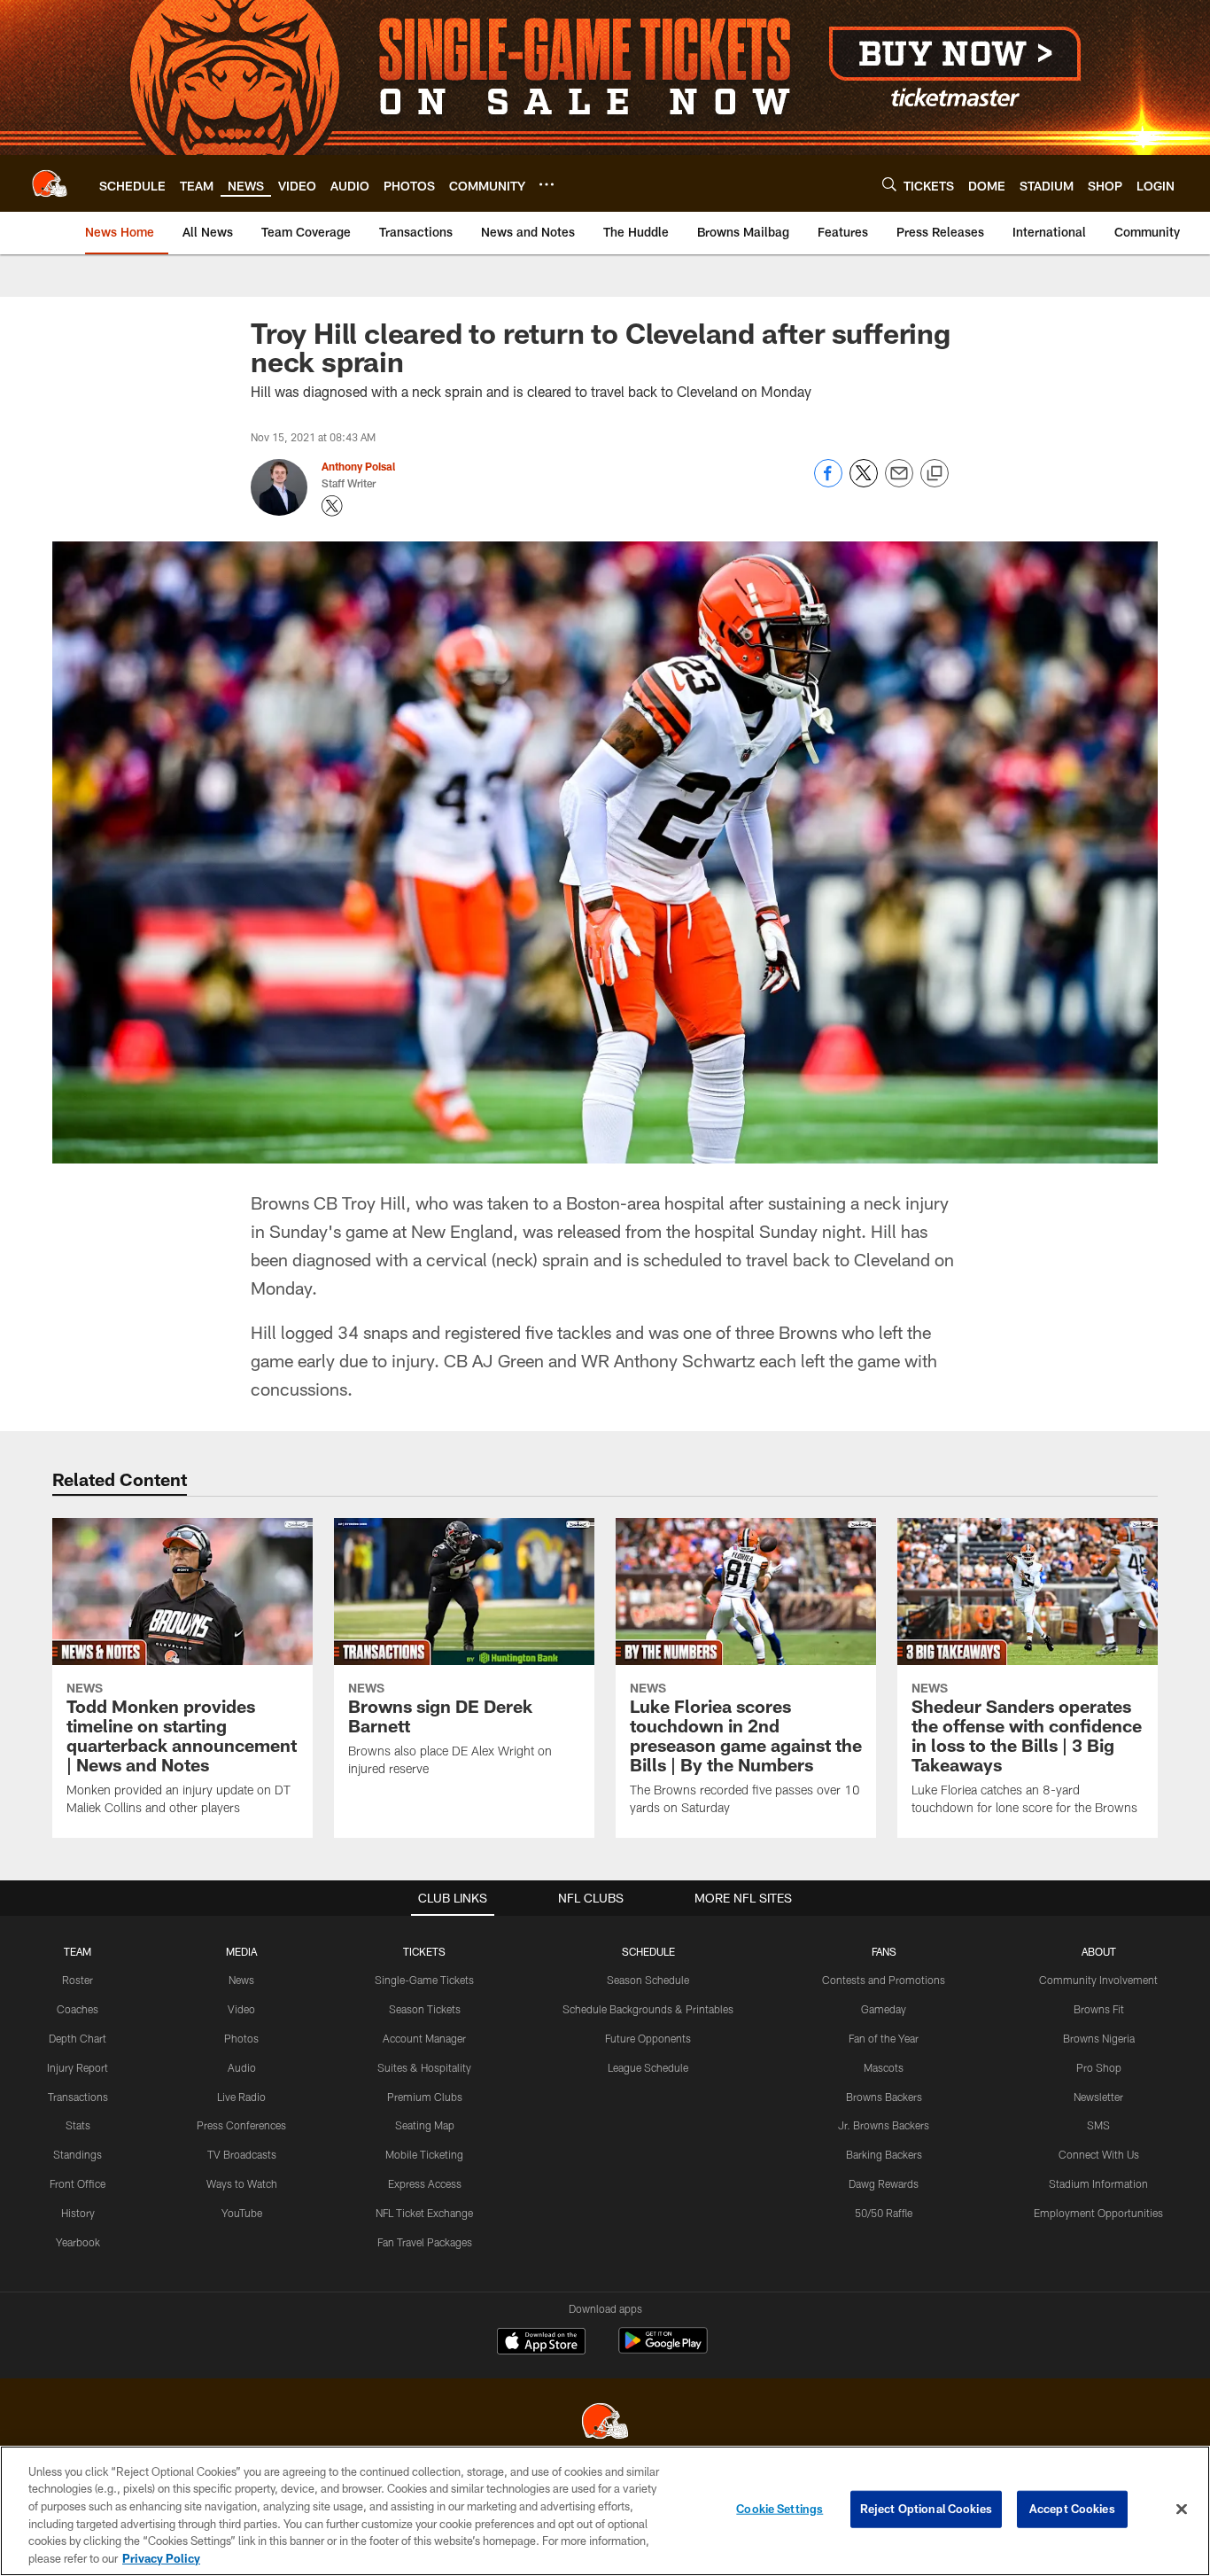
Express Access (425, 2183)
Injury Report (78, 2067)
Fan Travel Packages (425, 2242)
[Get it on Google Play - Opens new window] (663, 2350)
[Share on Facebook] (828, 483)
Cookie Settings (780, 2509)
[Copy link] (935, 474)
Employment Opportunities (1098, 2213)
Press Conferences (241, 2125)
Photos (241, 2038)
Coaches (78, 2009)
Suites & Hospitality (424, 2067)
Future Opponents (648, 2038)
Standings (78, 2154)
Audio (242, 2067)
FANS (884, 1951)
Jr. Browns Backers (884, 2125)
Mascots (884, 2067)
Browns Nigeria (1099, 2038)
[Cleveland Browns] (605, 2423)
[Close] (1182, 2510)
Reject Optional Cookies (926, 2509)
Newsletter (1098, 2097)
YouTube (242, 2213)
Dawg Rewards (884, 2183)
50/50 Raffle (884, 2213)
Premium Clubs (425, 2097)
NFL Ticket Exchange (424, 2213)
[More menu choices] (547, 184)
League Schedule (648, 2067)
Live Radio (241, 2097)
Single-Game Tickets (424, 1980)
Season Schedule (648, 1980)
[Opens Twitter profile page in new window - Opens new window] (332, 506)
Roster (78, 1980)
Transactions (78, 2097)
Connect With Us (1099, 2154)
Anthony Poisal (358, 466)
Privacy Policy (161, 2557)
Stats (78, 2125)
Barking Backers (884, 2154)
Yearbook (78, 2242)
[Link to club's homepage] (50, 183)
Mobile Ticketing (424, 2154)
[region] (605, 2511)
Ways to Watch (242, 2183)
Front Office (78, 2183)
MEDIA (241, 1951)
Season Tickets (425, 2009)
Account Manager (424, 2038)
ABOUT (1099, 1951)
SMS (1098, 2125)
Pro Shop (1099, 2067)
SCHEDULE (648, 1951)
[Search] (889, 184)
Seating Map (425, 2125)
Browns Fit (1099, 2009)
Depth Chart (78, 2038)
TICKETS (424, 1951)
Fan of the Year (884, 2038)
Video (241, 2009)
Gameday (884, 2009)
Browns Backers (884, 2097)
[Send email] (899, 483)
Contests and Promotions (884, 1980)
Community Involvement (1098, 1980)
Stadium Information (1098, 2183)
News (241, 1980)
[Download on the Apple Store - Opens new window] (541, 2343)
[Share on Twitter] (864, 483)
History (78, 2213)
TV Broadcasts (242, 2154)
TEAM (78, 1951)
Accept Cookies (1072, 2509)
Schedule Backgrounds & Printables (648, 2009)
